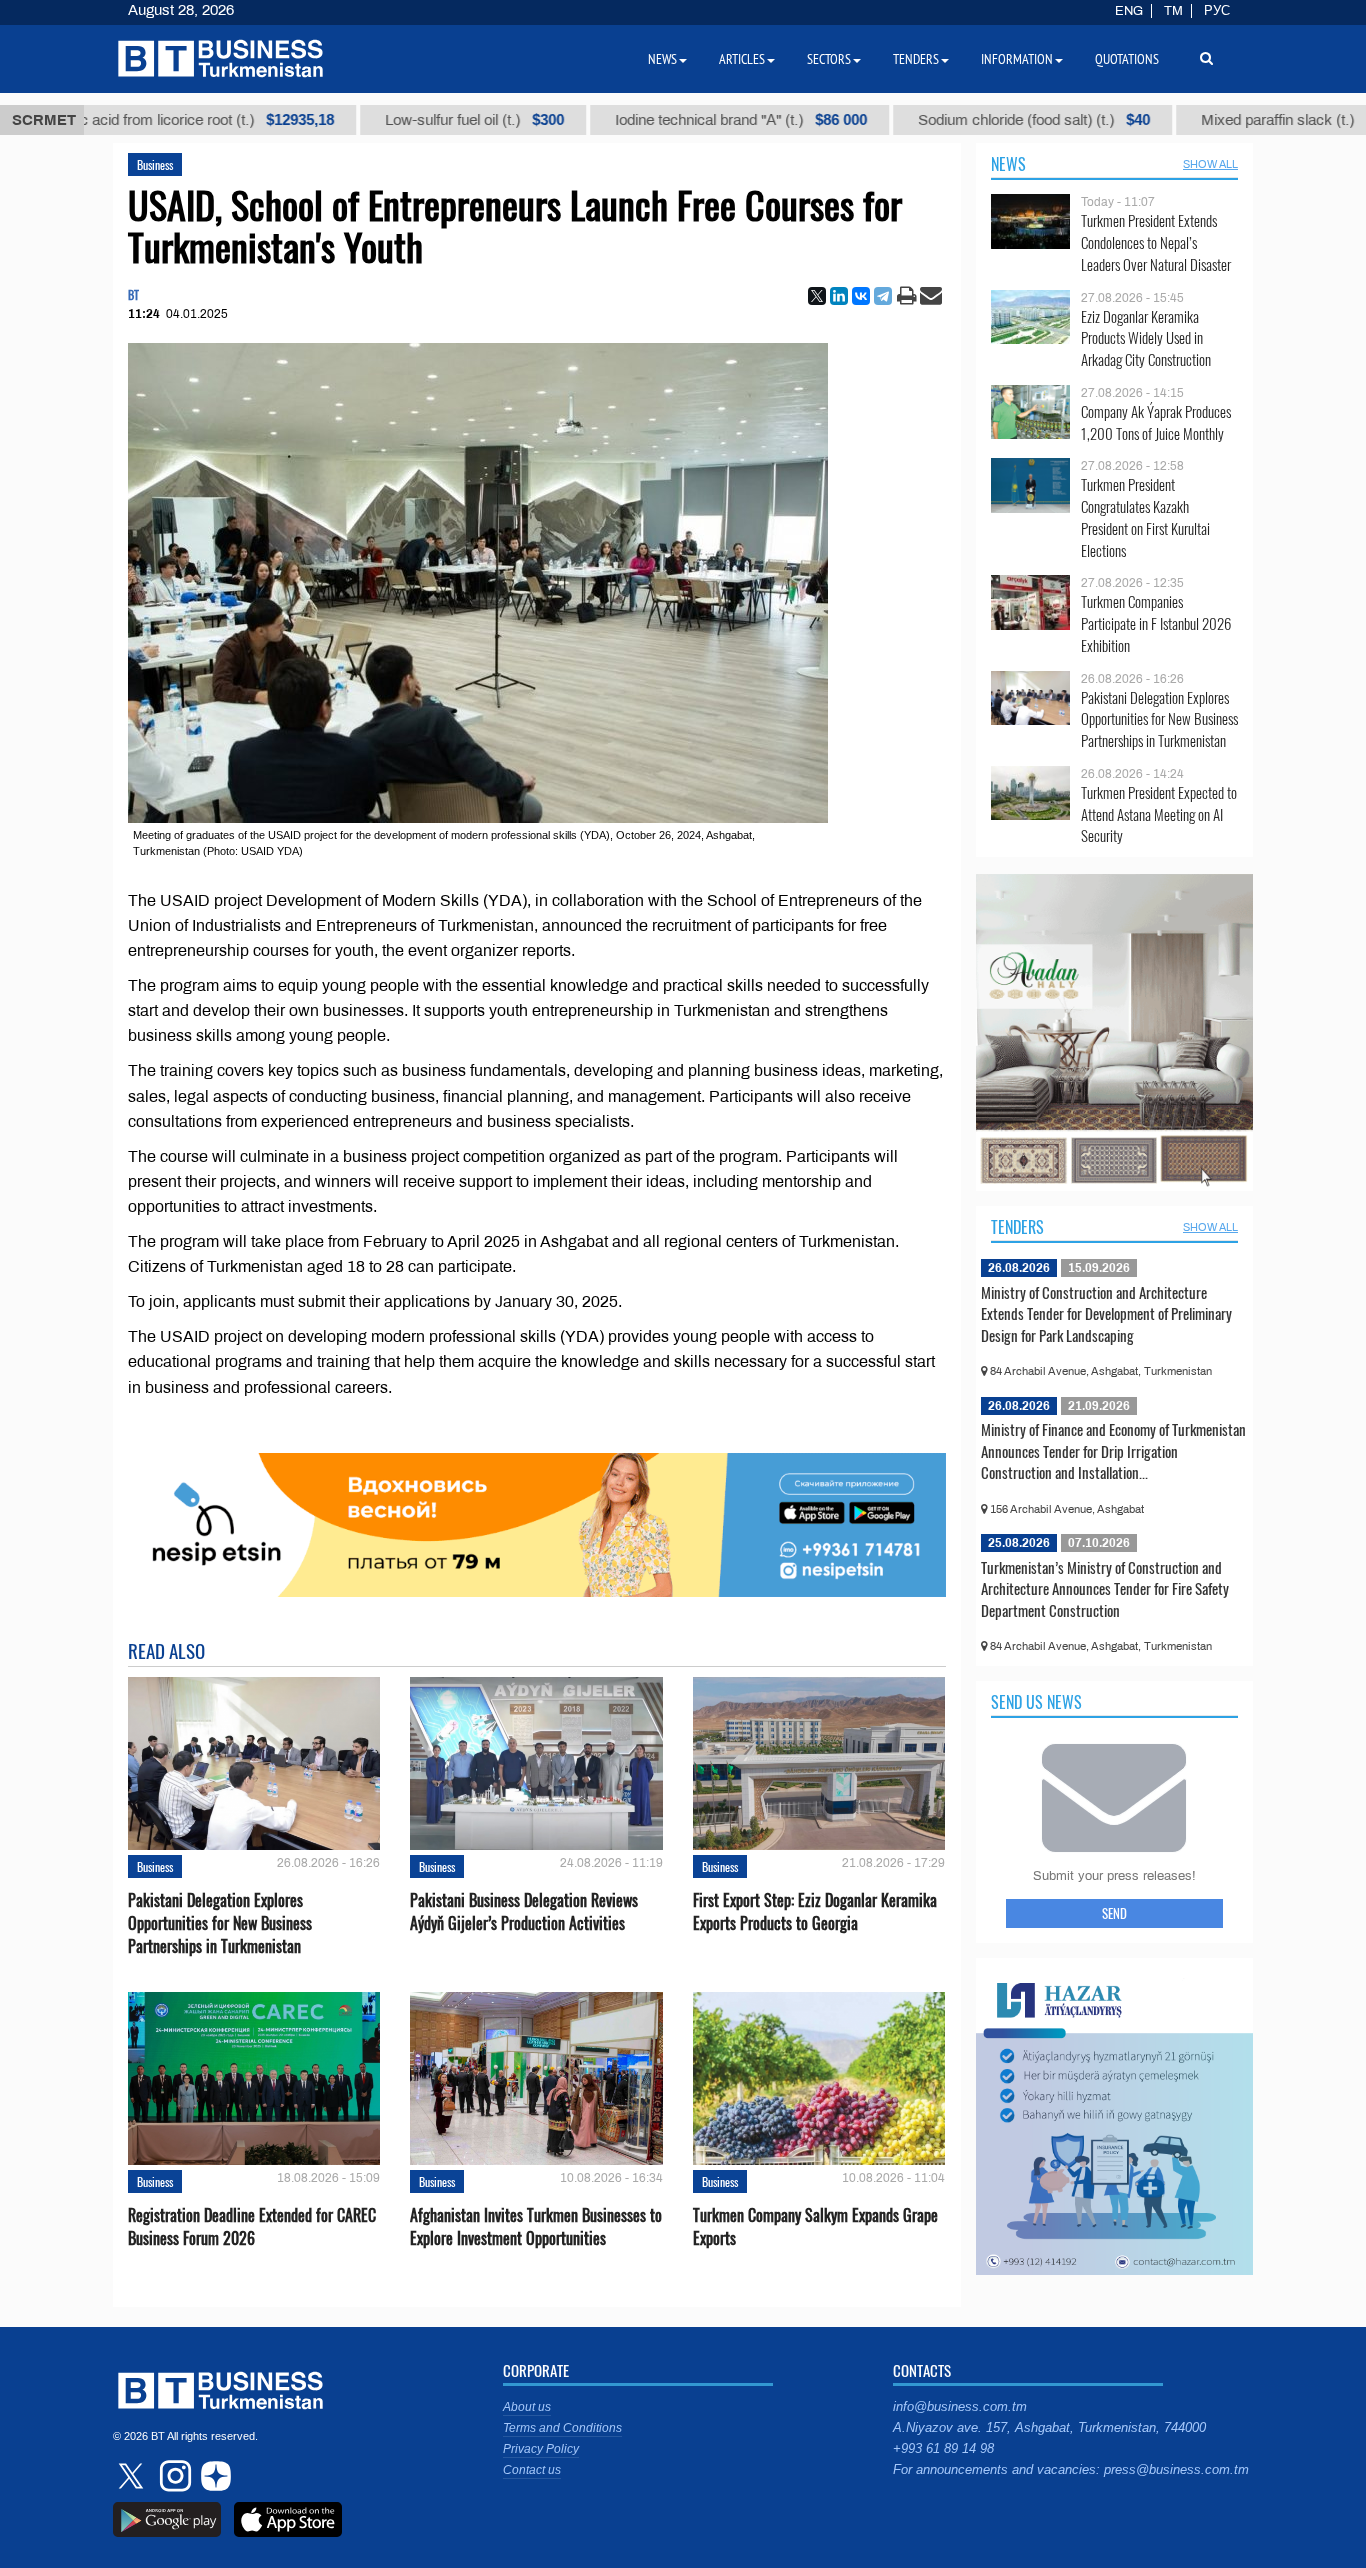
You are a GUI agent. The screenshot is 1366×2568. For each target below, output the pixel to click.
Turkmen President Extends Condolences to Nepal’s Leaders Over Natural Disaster (1156, 242)
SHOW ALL (1210, 164)
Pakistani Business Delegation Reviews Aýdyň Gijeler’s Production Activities (524, 1912)
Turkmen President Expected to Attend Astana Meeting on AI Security (1159, 814)
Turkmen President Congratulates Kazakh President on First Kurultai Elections (1145, 517)
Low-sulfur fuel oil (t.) (360, 120)
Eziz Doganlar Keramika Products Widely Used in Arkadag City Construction (1146, 338)
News (1008, 164)
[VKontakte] (861, 296)
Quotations (1127, 59)
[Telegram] (883, 296)
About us (527, 2407)
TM (1173, 11)
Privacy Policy (541, 2449)
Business (155, 164)
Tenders (1017, 1227)
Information (1017, 59)
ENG (1129, 11)
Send (1114, 1913)
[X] (817, 296)
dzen (213, 2476)
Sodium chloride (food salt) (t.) (920, 120)
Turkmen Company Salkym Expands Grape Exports (815, 2227)
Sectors (829, 59)
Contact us (532, 2470)
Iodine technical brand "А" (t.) (627, 120)
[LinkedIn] (839, 296)
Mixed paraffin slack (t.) (1189, 120)
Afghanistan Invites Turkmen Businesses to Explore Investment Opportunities (536, 2227)
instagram (173, 2476)
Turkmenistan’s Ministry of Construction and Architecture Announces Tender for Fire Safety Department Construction (1105, 1588)
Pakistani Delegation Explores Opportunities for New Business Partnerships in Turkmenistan (220, 1923)
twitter (133, 2476)
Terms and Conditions (562, 2428)
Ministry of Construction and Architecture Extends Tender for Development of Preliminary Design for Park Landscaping (1106, 1313)
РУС (1217, 11)
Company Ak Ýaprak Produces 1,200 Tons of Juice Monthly (1156, 422)
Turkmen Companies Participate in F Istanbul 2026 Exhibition (1156, 623)
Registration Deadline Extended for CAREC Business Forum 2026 (252, 2227)
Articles (742, 59)
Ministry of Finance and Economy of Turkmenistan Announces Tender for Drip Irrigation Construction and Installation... (1113, 1450)
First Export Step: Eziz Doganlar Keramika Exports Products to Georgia (815, 1912)
